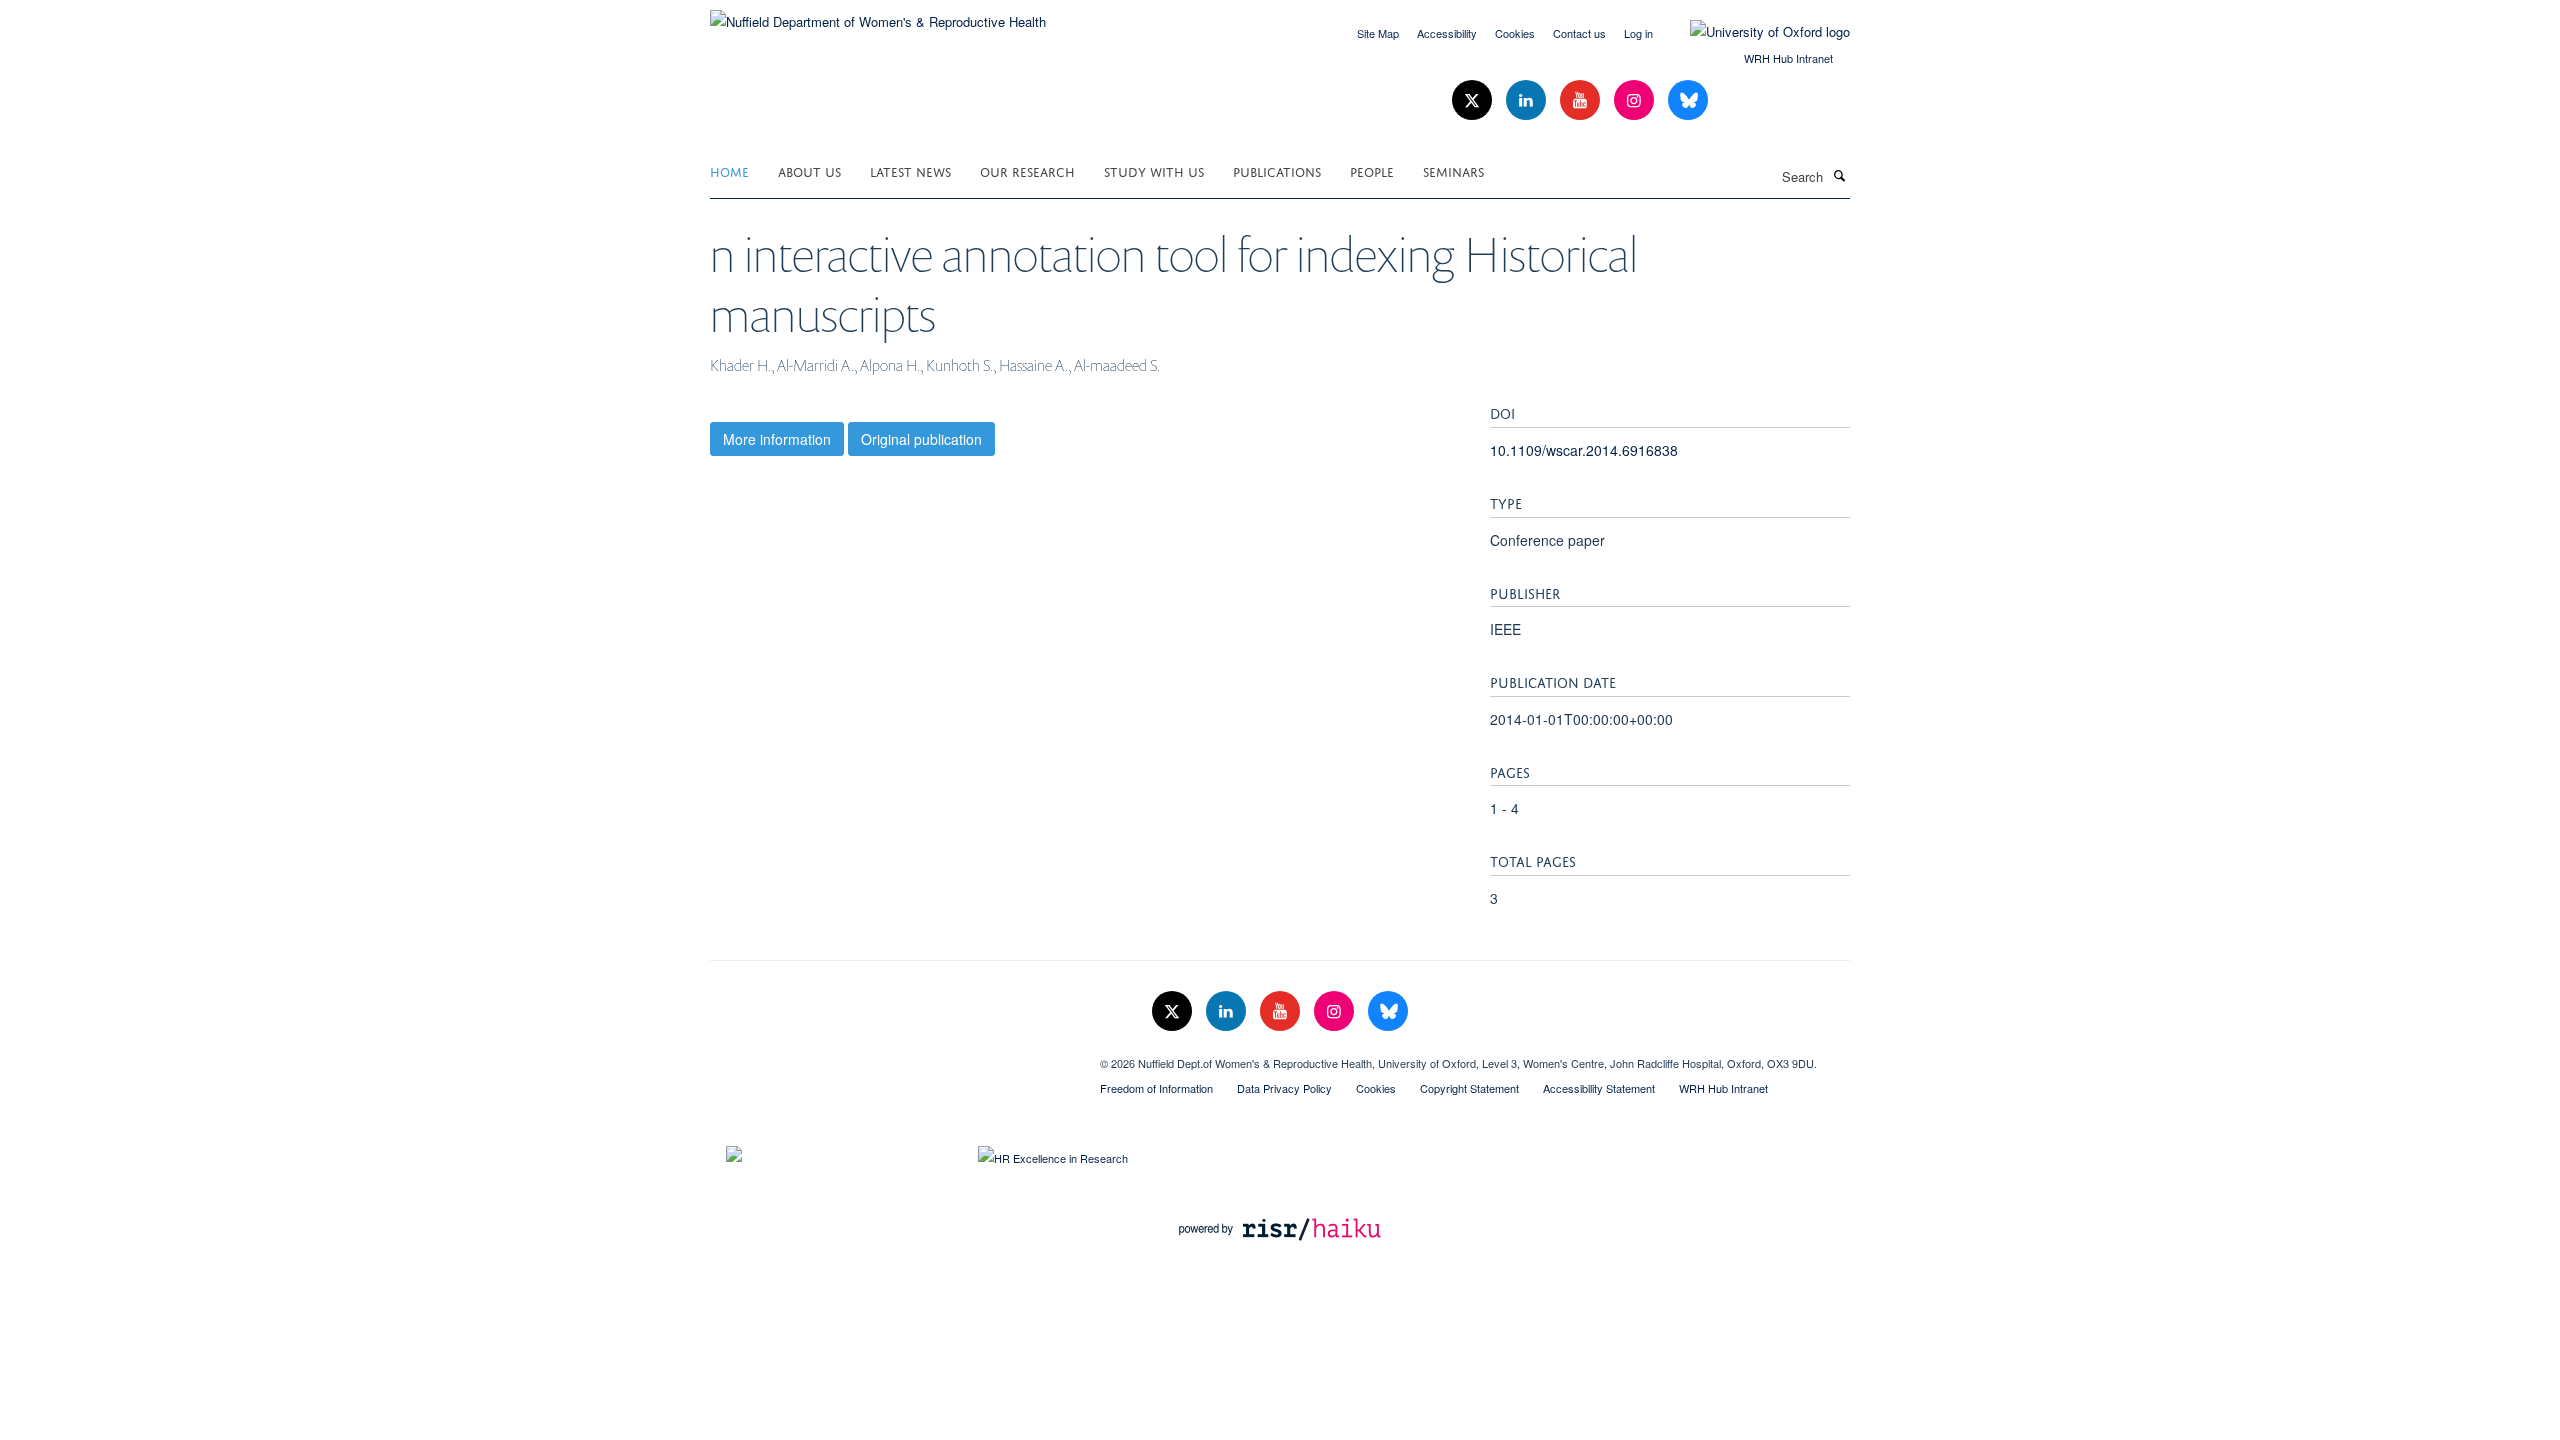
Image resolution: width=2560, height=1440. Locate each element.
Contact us (1579, 33)
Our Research (1027, 170)
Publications (1277, 170)
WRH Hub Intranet (1788, 58)
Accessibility (1447, 33)
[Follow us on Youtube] (1582, 100)
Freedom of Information (1156, 1088)
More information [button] (777, 439)
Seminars (1453, 170)
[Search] (1839, 175)
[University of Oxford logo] (1755, 32)
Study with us (1154, 170)
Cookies (1515, 33)
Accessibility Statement (1599, 1088)
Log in (1638, 33)
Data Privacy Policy (1284, 1088)
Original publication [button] (921, 439)
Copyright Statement (1469, 1088)
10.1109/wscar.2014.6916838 (1584, 450)
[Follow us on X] (1474, 100)
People (1372, 170)
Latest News (910, 170)
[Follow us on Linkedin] (1528, 100)
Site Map (1378, 33)
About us (809, 170)
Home (729, 170)
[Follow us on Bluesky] (1688, 100)
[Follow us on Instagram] (1636, 100)
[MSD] (890, 1056)
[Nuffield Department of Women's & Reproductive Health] (878, 14)
